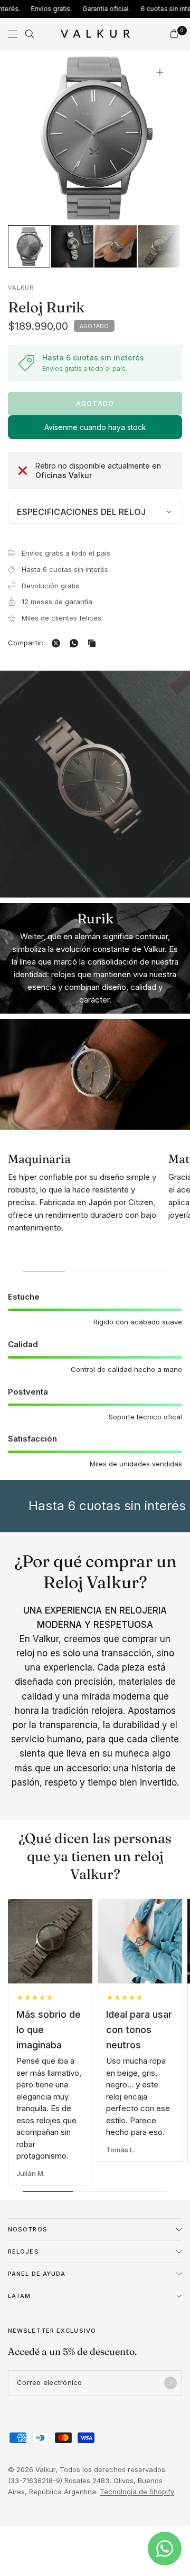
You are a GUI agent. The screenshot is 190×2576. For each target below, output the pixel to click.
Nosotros (28, 2229)
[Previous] (32, 137)
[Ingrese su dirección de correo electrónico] (170, 2383)
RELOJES (23, 2251)
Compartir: (26, 643)
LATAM (20, 2296)
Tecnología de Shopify (137, 2492)
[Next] (158, 137)
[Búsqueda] (30, 34)
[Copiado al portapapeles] (94, 643)
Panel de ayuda (37, 2274)
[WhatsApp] (76, 643)
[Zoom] (160, 72)
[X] (58, 643)
